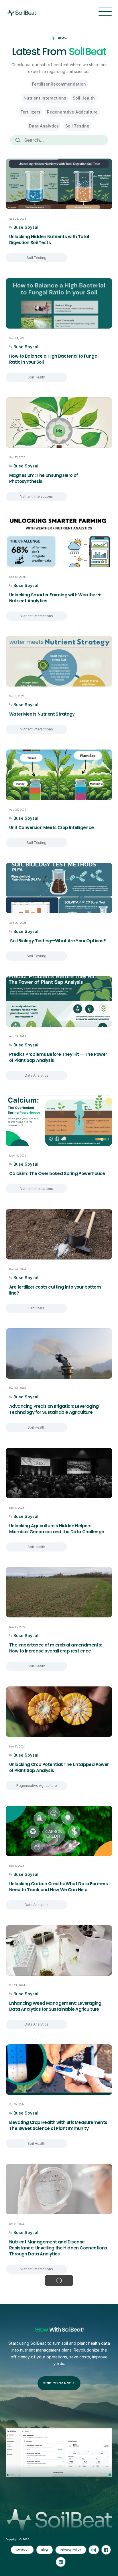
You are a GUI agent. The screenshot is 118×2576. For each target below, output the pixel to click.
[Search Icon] (59, 140)
